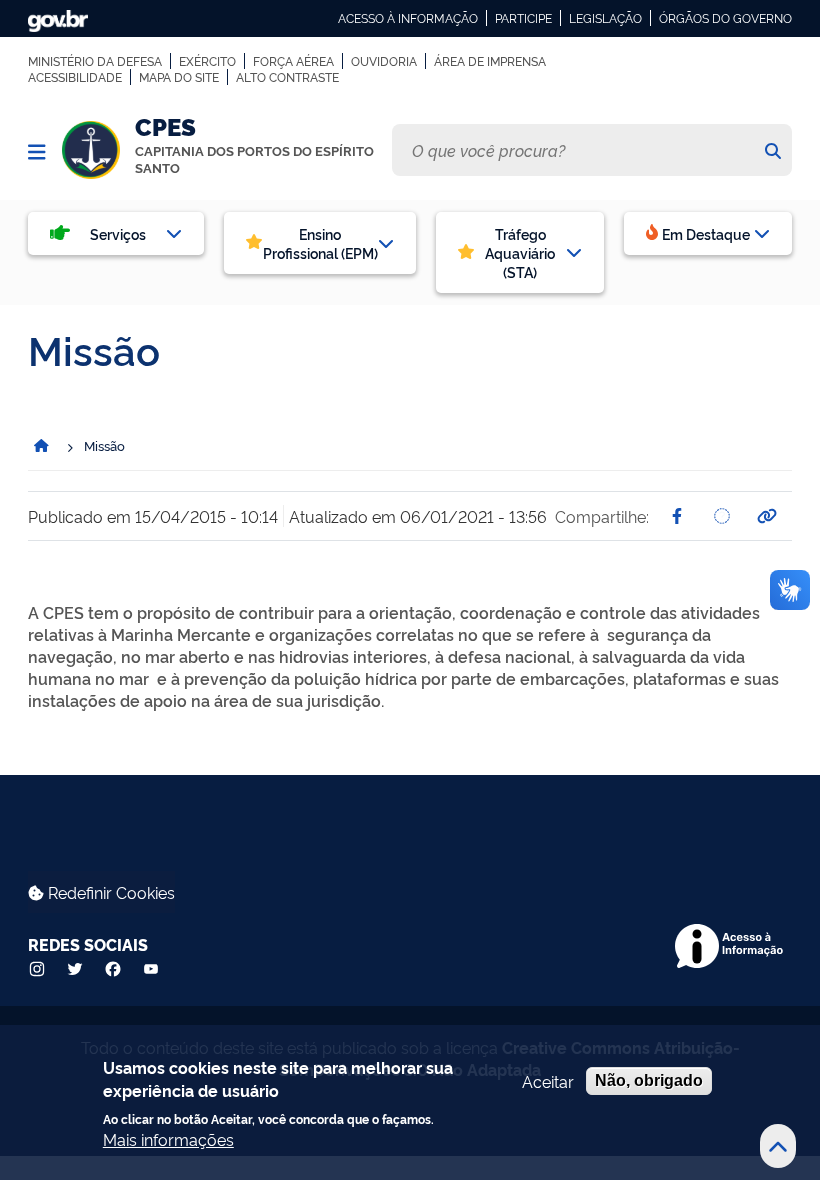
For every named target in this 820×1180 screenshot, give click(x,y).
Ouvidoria (384, 61)
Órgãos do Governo (725, 18)
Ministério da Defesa (95, 61)
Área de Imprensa (490, 61)
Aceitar (548, 1081)
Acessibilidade (75, 77)
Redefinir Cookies (109, 892)
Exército (207, 61)
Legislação (605, 18)
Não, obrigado (649, 1080)
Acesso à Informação (408, 18)
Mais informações (168, 1139)
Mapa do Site (179, 77)
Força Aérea (293, 61)
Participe (523, 18)
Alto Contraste (287, 77)
